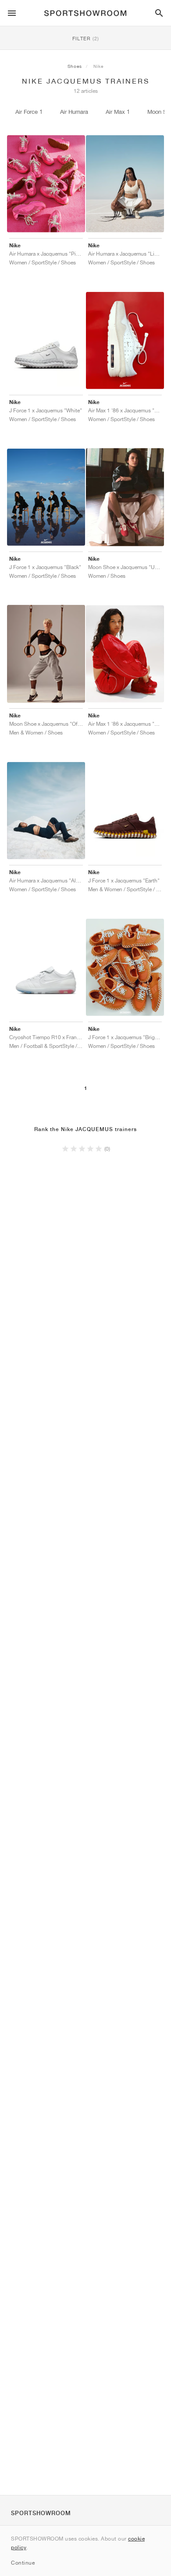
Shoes (75, 66)
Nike (98, 66)
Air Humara (74, 112)
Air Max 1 (118, 112)
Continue (23, 2563)
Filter (86, 38)
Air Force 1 (29, 112)
